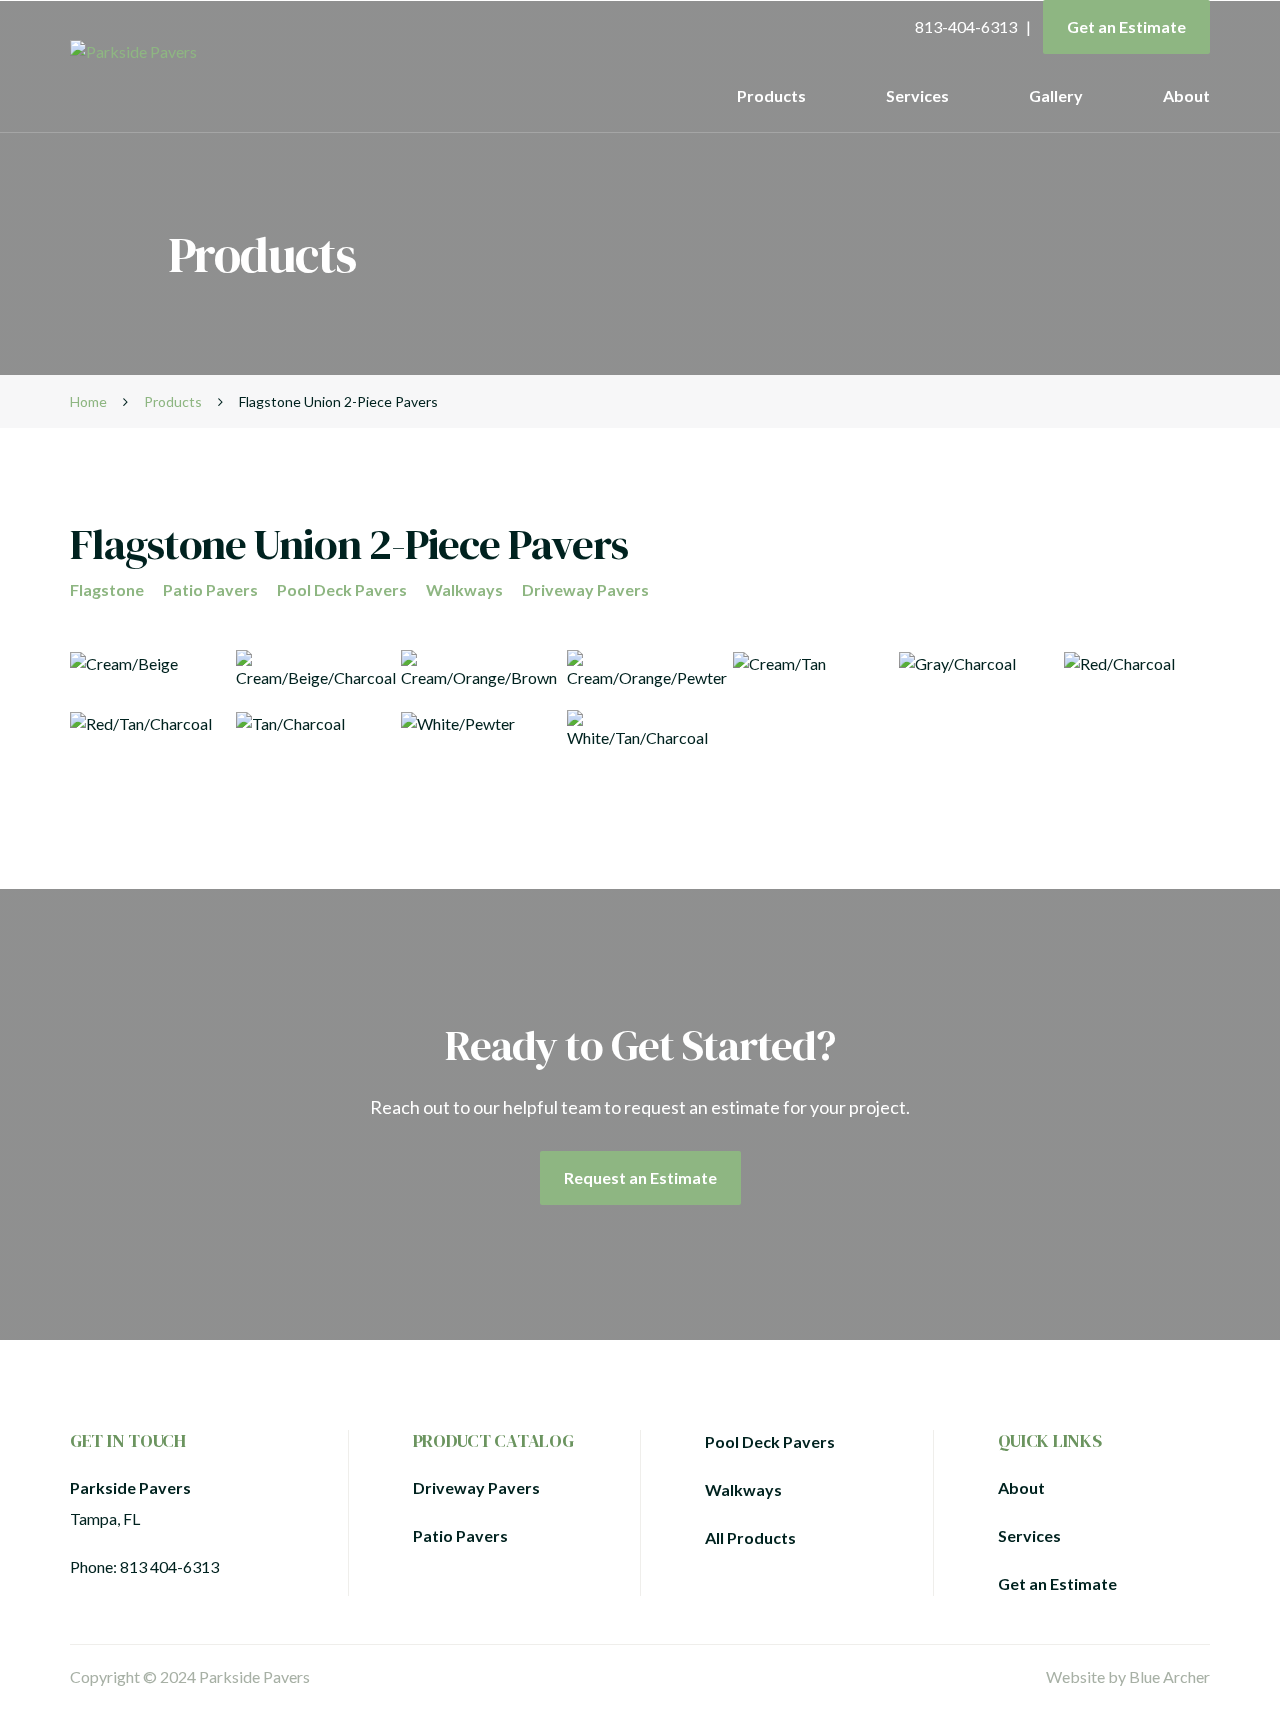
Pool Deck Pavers (342, 589)
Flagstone (107, 589)
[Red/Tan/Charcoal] (143, 730)
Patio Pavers (210, 589)
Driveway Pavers (585, 589)
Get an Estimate (1126, 26)
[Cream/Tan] (806, 670)
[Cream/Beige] (143, 670)
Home (88, 401)
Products (771, 95)
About (1186, 95)
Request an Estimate (640, 1177)
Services (917, 95)
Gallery (1056, 95)
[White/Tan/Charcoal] (640, 730)
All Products (750, 1537)
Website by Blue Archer (1128, 1676)
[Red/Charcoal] (1137, 670)
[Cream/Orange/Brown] (474, 670)
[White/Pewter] (474, 730)
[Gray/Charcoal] (972, 670)
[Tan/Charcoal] (309, 730)
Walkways (464, 589)
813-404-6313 (966, 26)
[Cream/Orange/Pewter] (640, 670)
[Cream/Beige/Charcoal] (309, 670)
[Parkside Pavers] (226, 52)
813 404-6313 (169, 1566)
